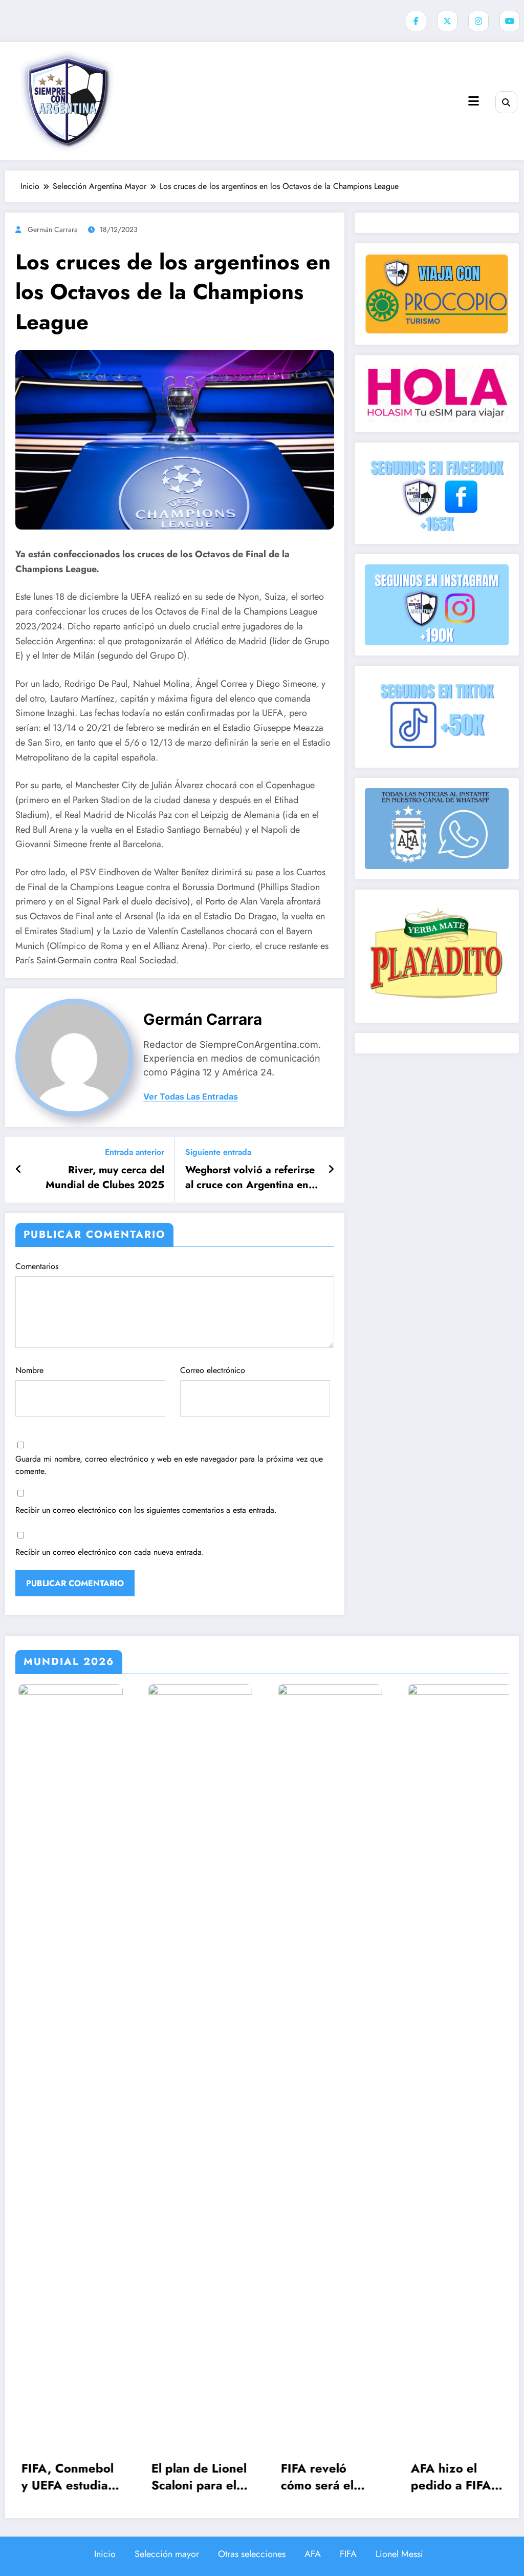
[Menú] (474, 101)
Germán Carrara (53, 229)
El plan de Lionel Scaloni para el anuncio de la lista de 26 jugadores (74, 2477)
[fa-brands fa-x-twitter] (447, 21)
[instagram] (478, 21)
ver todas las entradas (191, 1097)
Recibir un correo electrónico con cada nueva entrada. (110, 1552)
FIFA (348, 2554)
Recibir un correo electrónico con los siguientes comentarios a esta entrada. (146, 1510)
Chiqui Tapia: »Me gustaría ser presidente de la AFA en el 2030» (463, 2477)
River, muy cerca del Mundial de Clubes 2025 (105, 1177)
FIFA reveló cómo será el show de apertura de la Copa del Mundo (203, 2477)
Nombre (29, 1370)
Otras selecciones (252, 2554)
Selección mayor (167, 2554)
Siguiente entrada (218, 1152)
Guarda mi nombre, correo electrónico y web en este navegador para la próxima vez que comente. (169, 1465)
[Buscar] (506, 102)
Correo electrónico (213, 1370)
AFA (313, 2554)
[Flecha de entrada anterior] (19, 1170)
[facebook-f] (416, 21)
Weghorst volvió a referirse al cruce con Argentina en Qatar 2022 (250, 1178)
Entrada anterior (135, 1152)
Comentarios (37, 1266)
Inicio (105, 2554)
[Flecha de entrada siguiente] (331, 1170)
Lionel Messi (399, 2554)
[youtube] (510, 21)
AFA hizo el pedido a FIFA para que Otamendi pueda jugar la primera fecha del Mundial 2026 (334, 2477)
